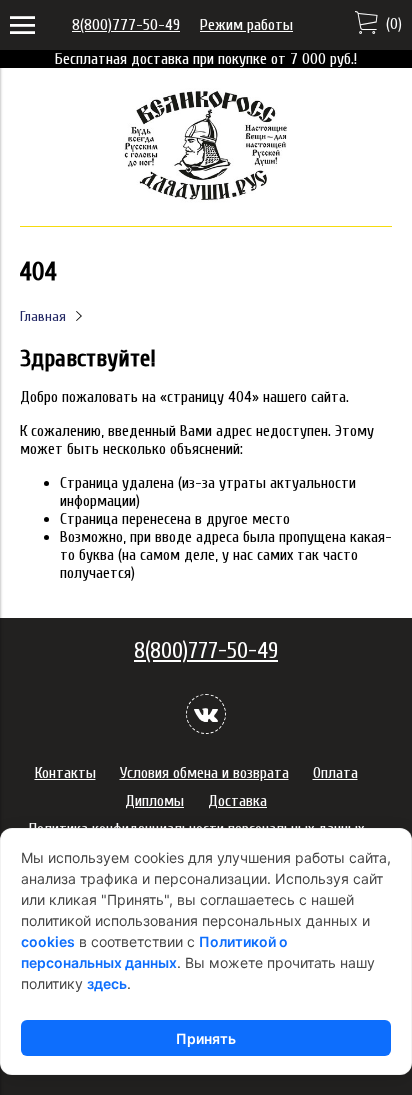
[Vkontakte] (206, 714)
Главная (43, 316)
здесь (107, 983)
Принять (206, 1038)
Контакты (65, 773)
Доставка (237, 801)
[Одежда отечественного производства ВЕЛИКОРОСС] (205, 198)
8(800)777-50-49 (126, 25)
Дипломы (154, 801)
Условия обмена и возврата (204, 773)
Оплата (335, 773)
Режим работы (246, 25)
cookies (48, 941)
